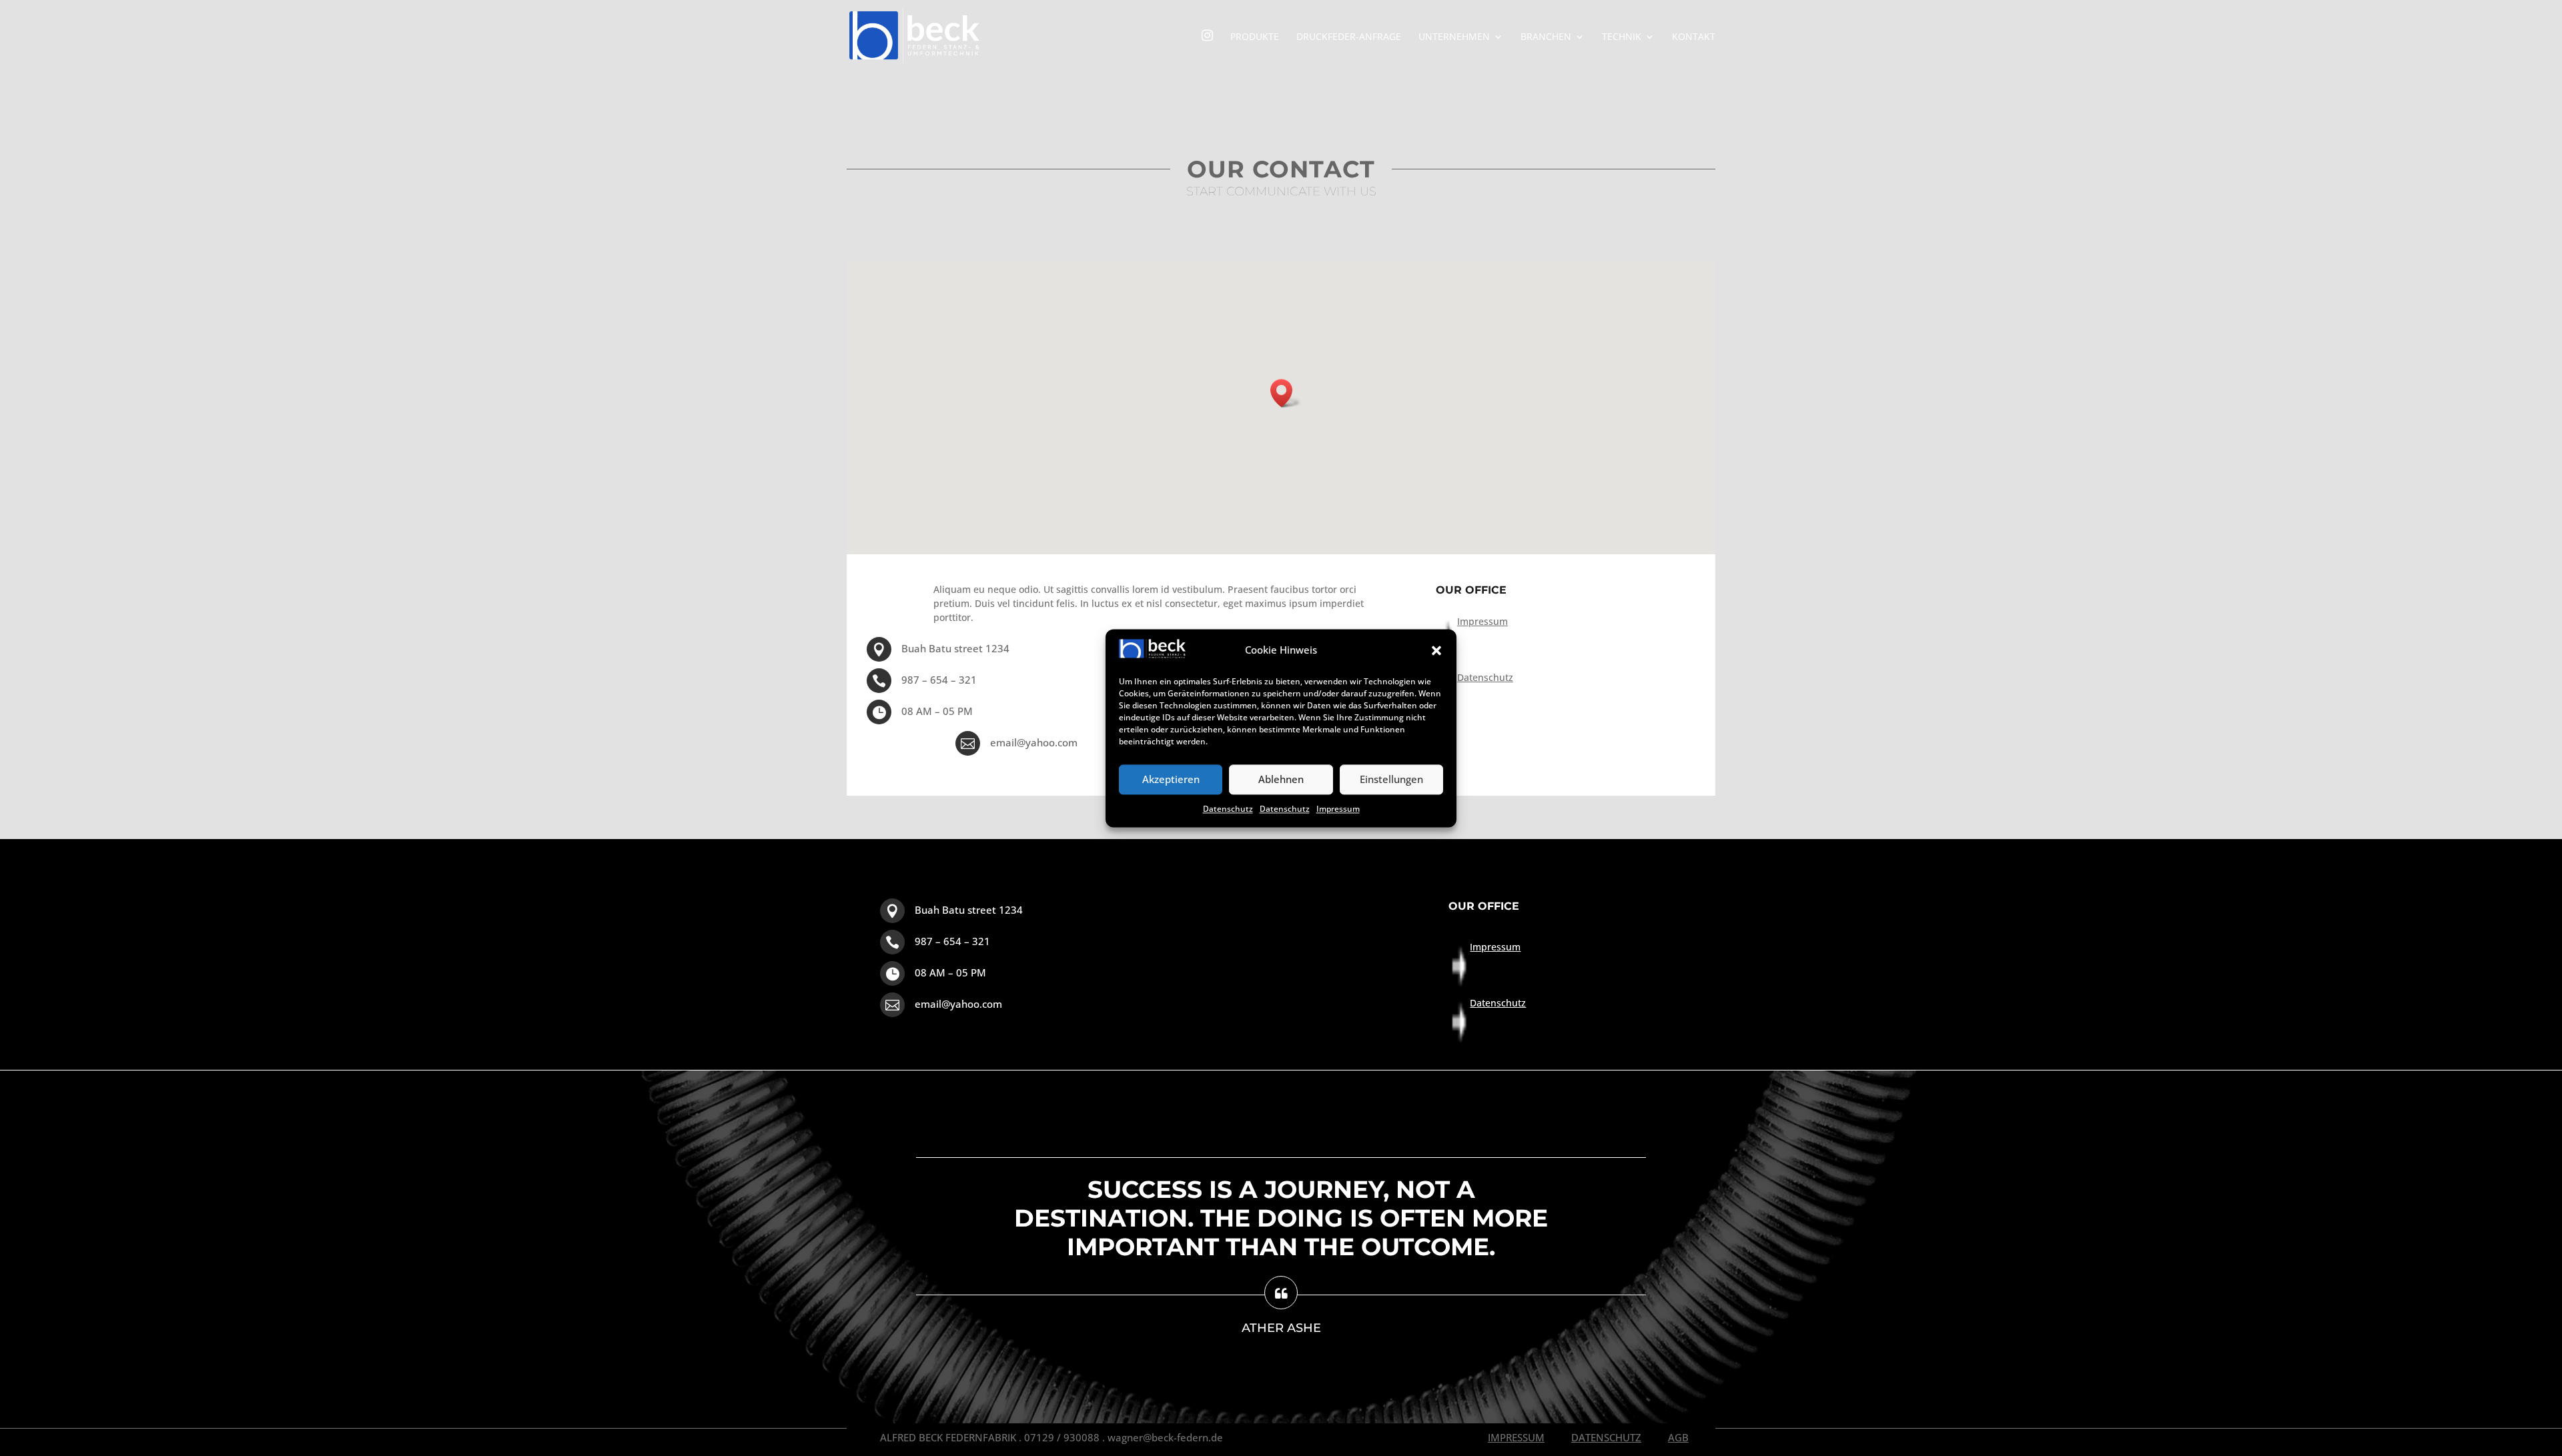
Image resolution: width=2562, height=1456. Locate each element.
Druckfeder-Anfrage (1349, 37)
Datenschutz (1228, 809)
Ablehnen (1281, 780)
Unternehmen (1454, 37)
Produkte (1255, 37)
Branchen (1546, 37)
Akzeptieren (1171, 780)
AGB (1678, 1437)
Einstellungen (1391, 780)
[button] (1436, 651)
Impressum (1338, 809)
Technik (1622, 37)
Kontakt (1694, 37)
